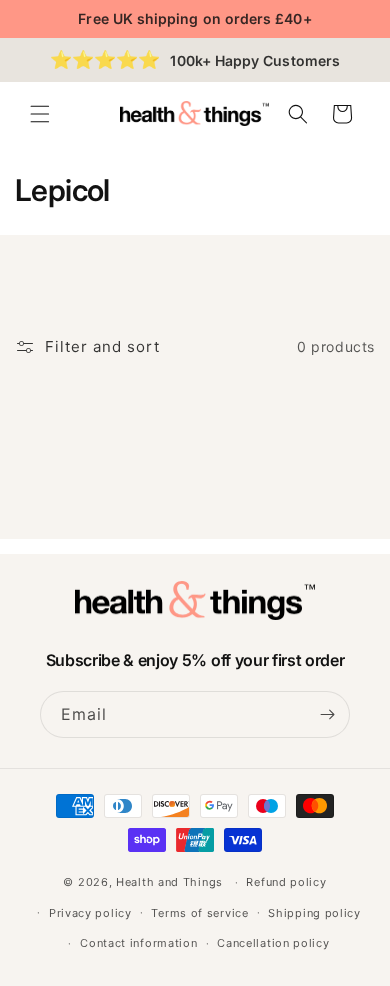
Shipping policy (314, 913)
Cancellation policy (273, 943)
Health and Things (169, 882)
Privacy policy (90, 913)
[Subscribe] (327, 714)
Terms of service (199, 913)
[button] (40, 114)
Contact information (138, 943)
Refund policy (286, 882)
